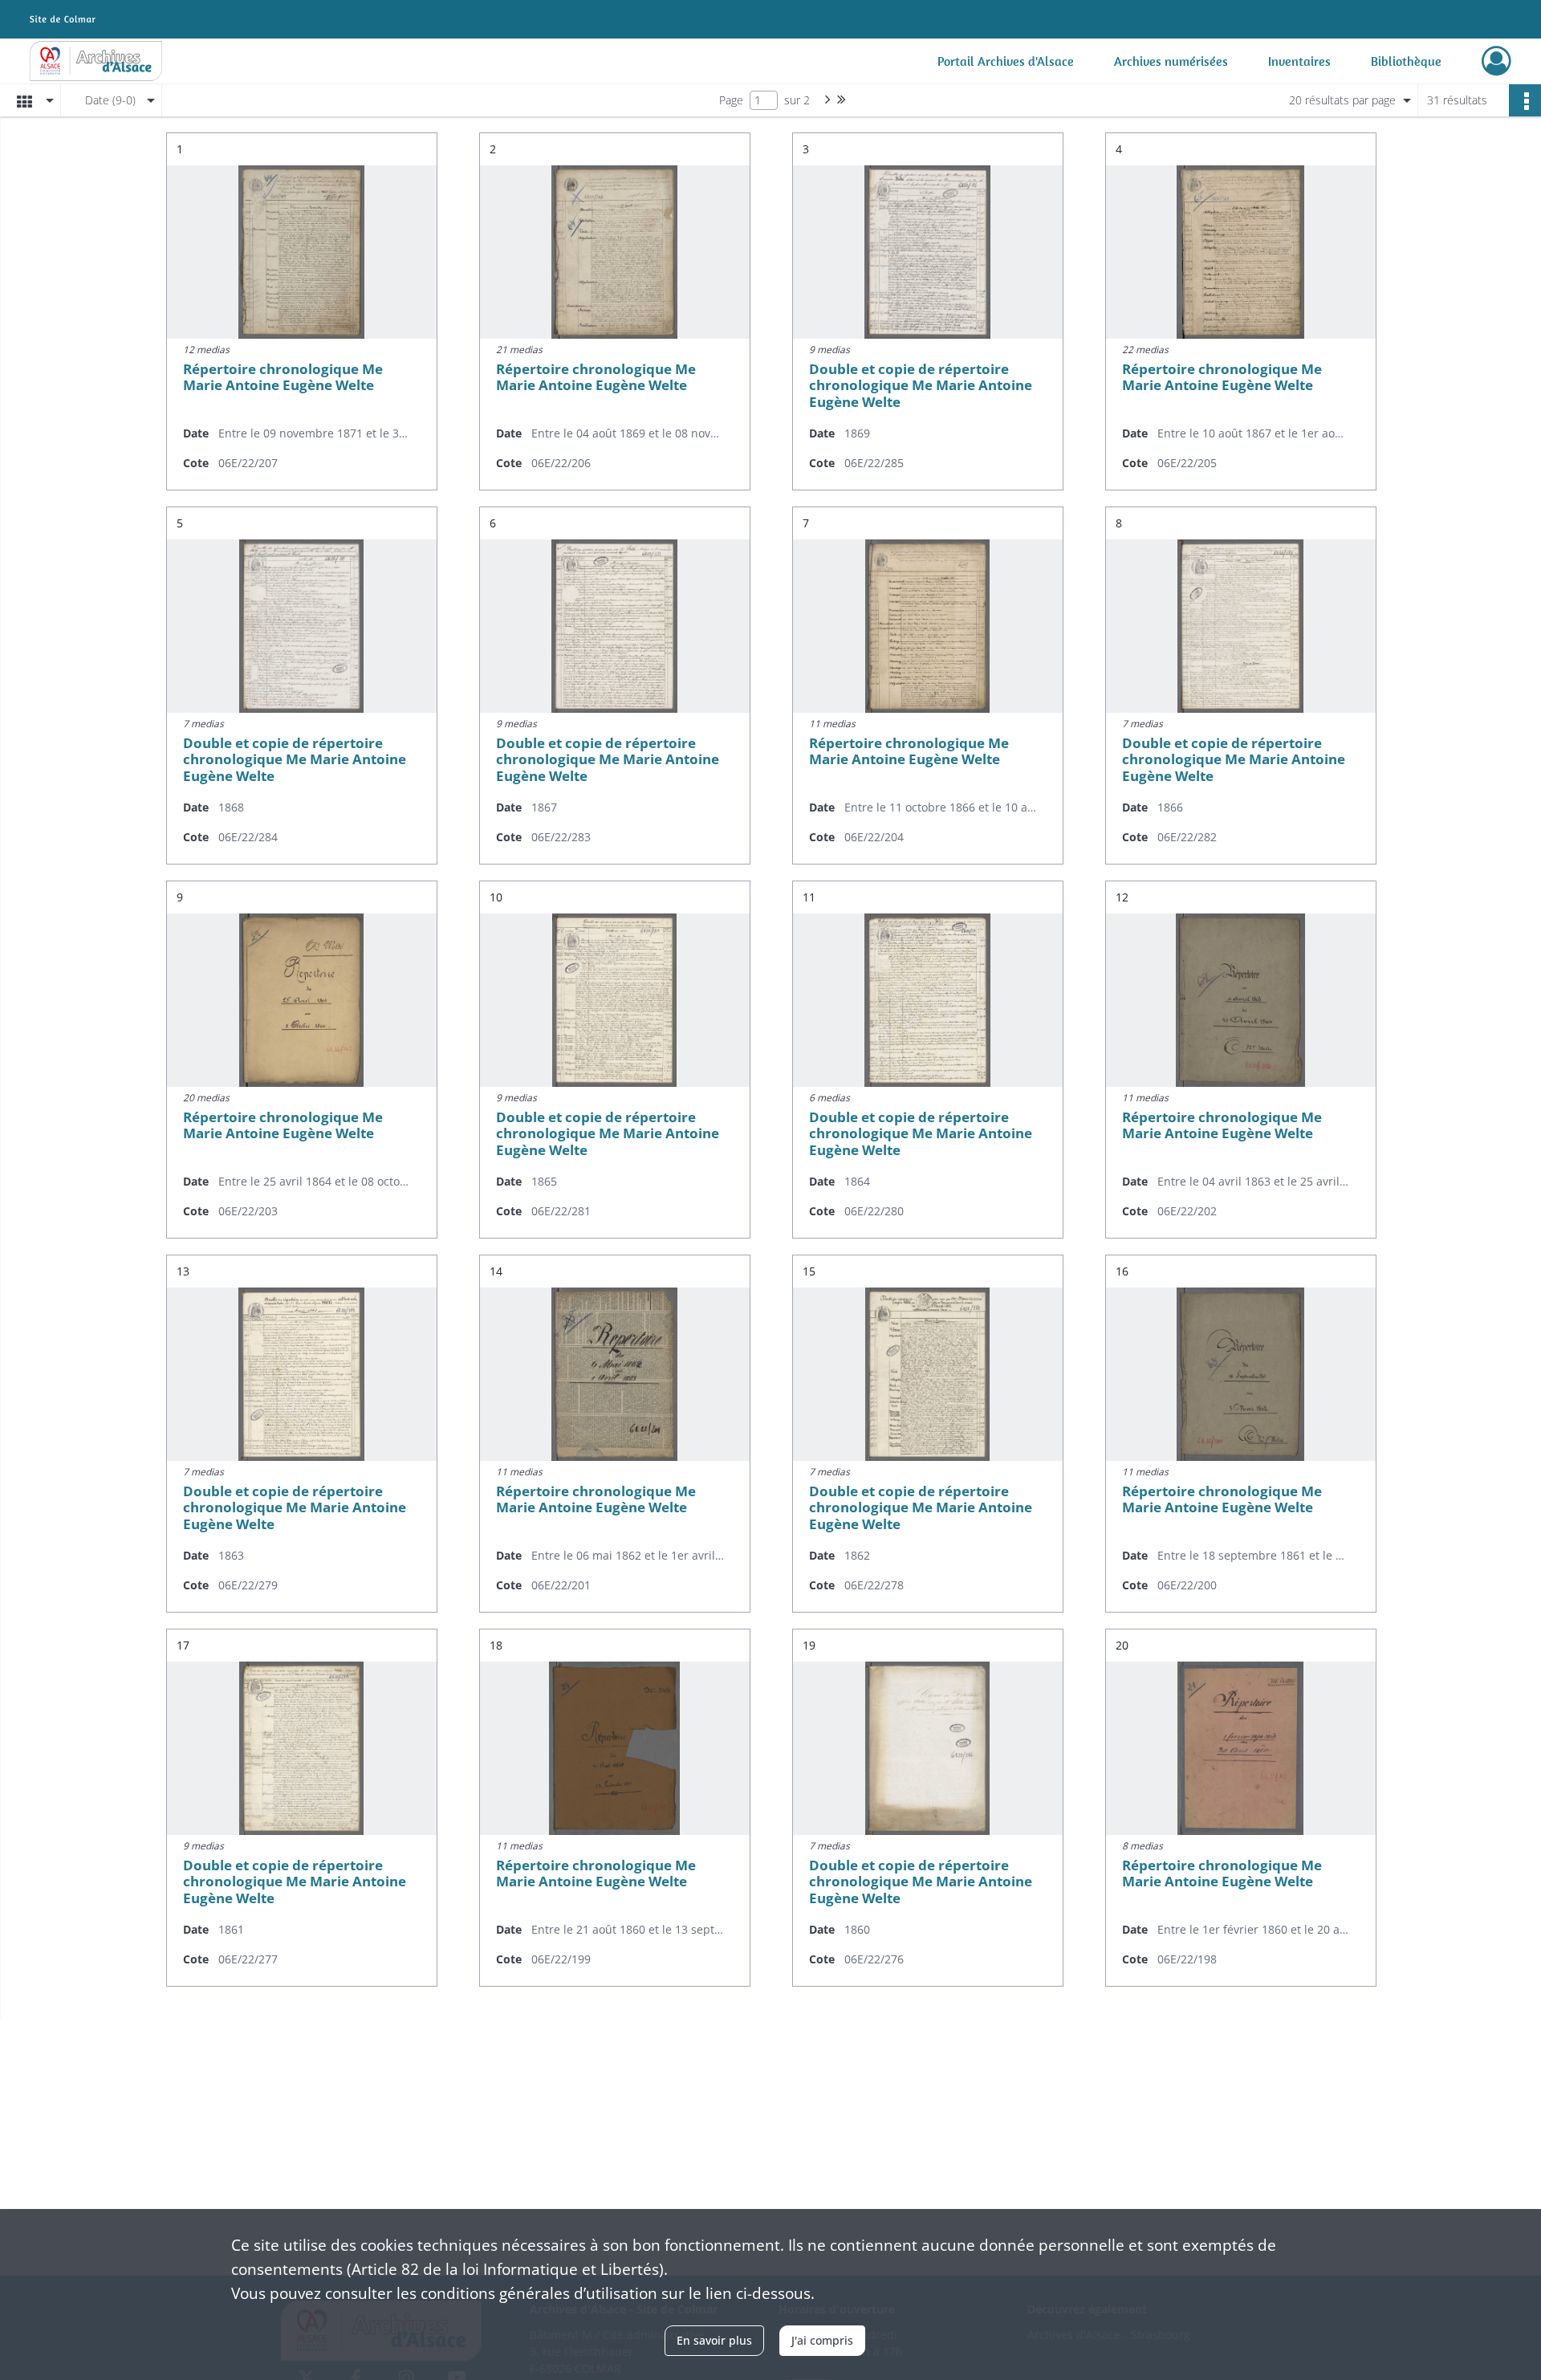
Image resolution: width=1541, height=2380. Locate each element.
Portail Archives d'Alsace (1006, 61)
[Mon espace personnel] (1496, 61)
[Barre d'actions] (1525, 100)
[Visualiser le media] (302, 252)
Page (731, 100)
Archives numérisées (1171, 61)
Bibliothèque (1406, 61)
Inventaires (1299, 61)
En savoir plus (714, 2340)
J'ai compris (822, 2340)
